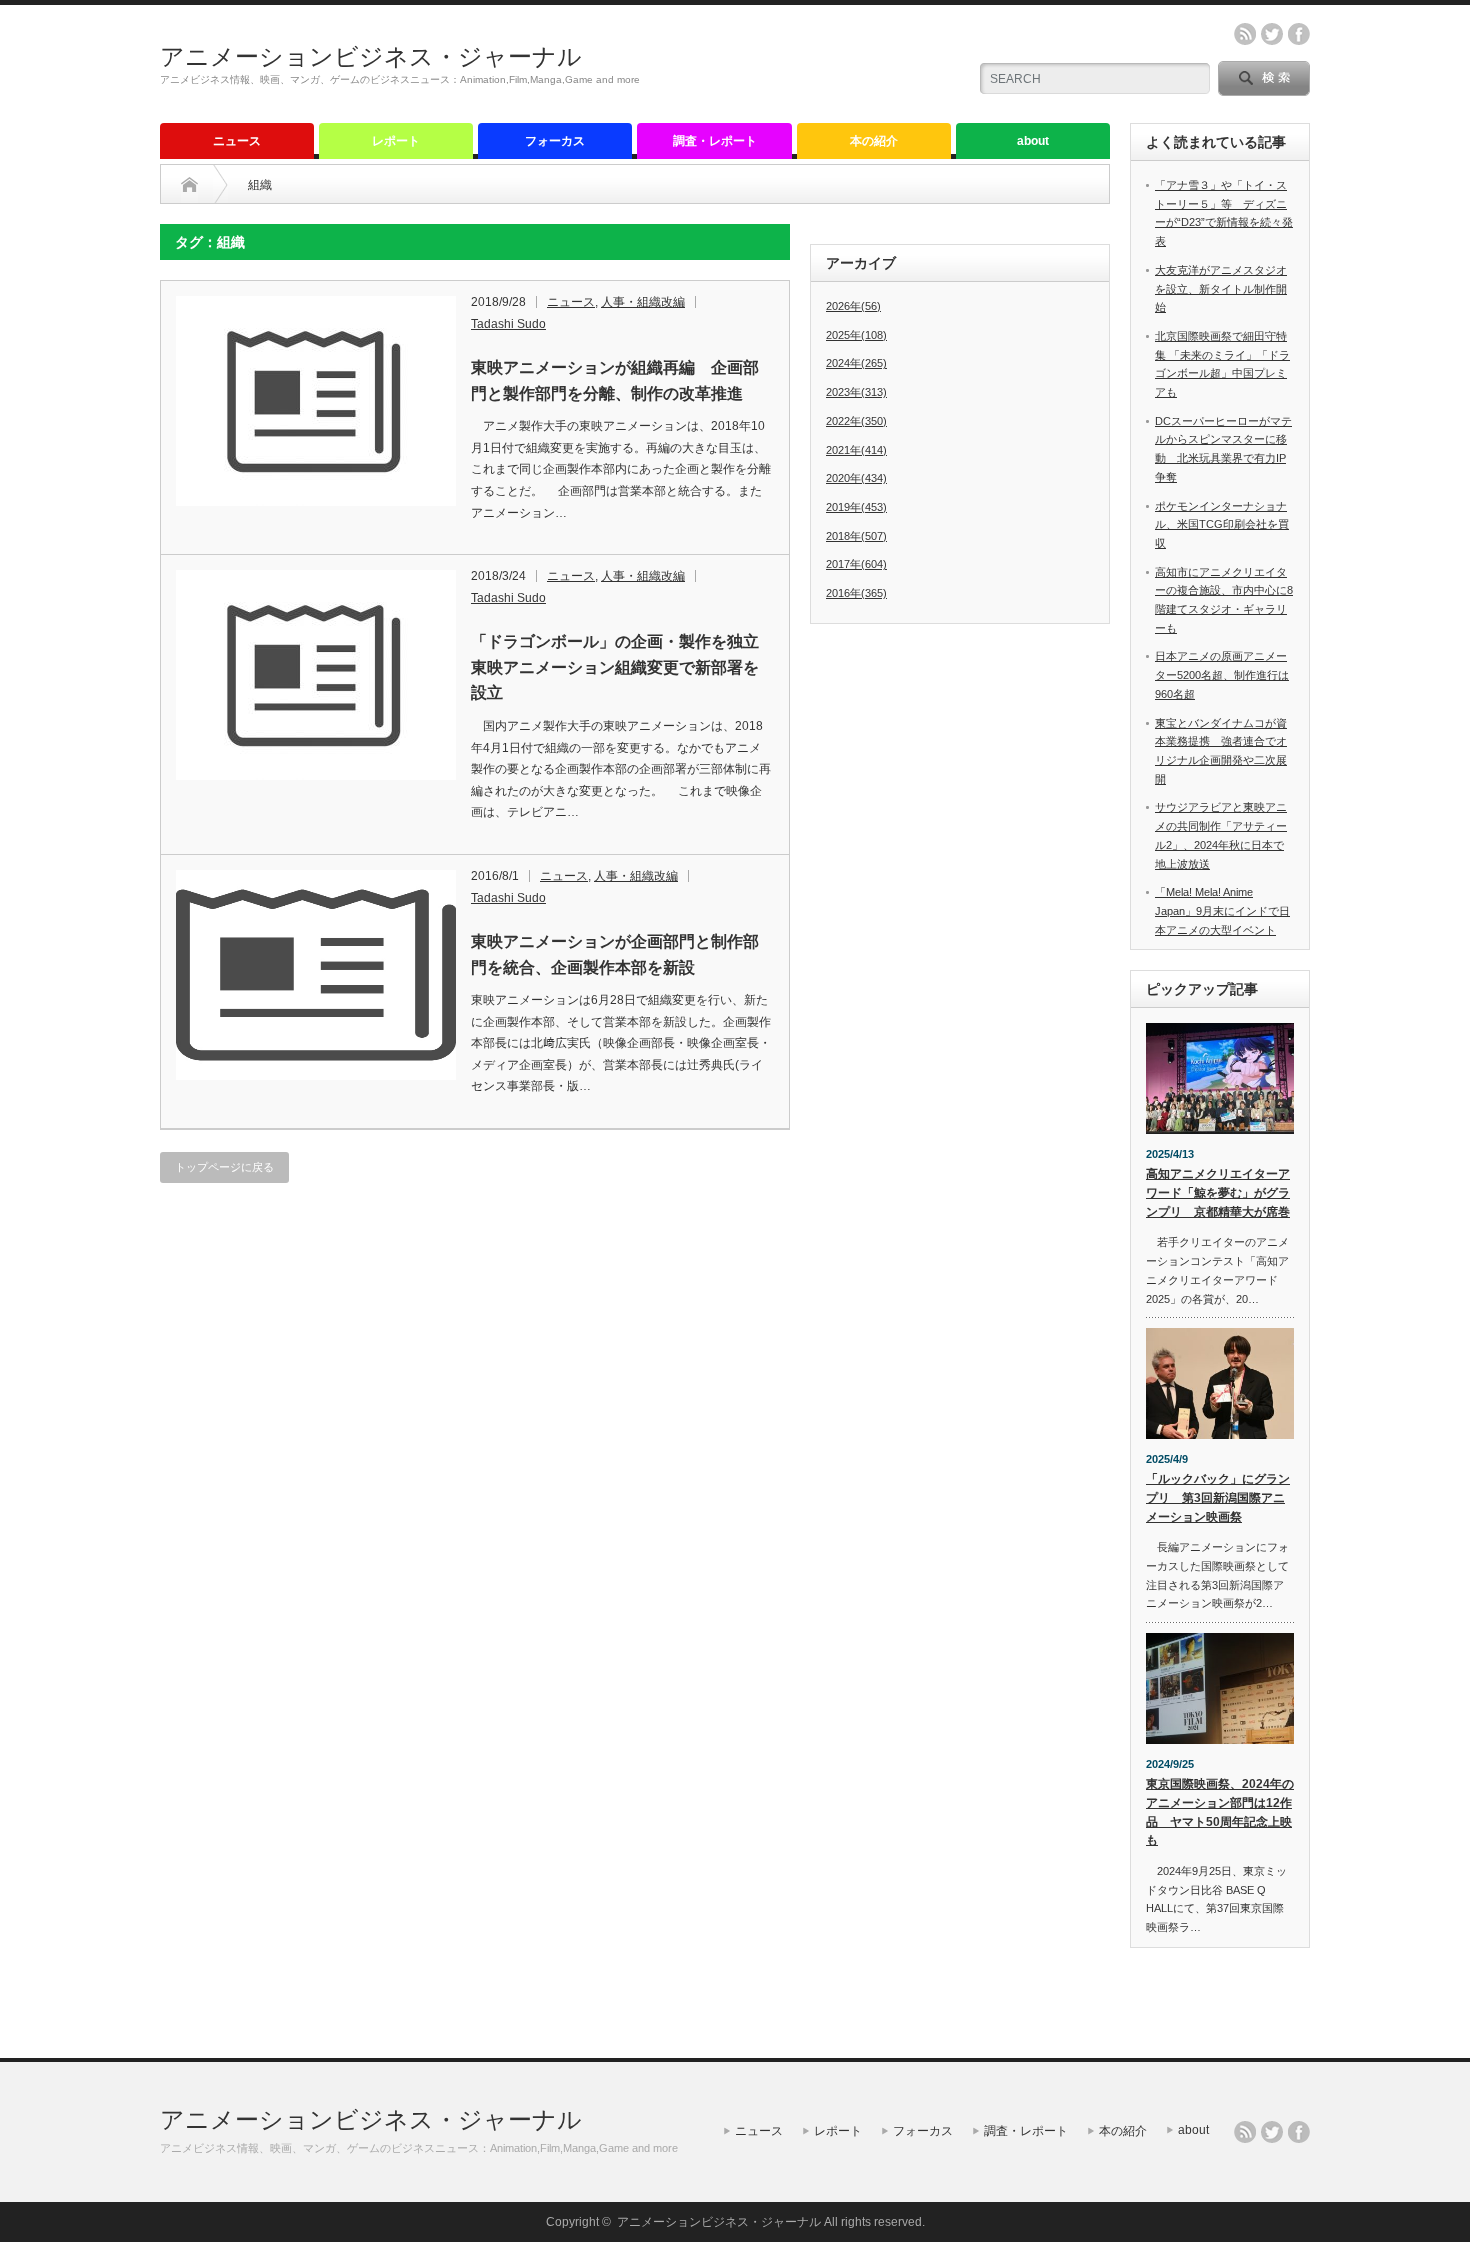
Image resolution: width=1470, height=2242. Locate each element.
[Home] (189, 185)
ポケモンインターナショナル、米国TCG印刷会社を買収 (1222, 524)
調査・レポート (715, 141)
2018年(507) (856, 536)
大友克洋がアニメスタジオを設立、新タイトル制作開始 (1221, 288)
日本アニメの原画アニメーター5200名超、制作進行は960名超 (1222, 674)
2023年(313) (856, 392)
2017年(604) (856, 564)
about (1033, 141)
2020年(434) (856, 478)
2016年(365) (856, 593)
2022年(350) (856, 421)
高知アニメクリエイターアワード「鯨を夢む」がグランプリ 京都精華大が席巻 (1218, 1192)
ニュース (237, 141)
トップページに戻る (224, 1167)
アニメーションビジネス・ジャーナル (371, 56)
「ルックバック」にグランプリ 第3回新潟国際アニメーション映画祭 (1218, 1497)
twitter (1272, 34)
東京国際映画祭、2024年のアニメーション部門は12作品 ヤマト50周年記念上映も (1220, 1812)
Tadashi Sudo (508, 324)
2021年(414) (856, 450)
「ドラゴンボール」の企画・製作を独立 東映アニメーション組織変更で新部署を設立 (621, 667)
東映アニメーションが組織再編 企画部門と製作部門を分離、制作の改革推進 (615, 380)
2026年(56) (853, 306)
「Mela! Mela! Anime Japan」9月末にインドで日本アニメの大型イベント (1222, 910)
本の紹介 (874, 141)
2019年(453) (856, 507)
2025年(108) (856, 335)
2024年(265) (856, 363)
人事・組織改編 (643, 302)
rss (1245, 34)
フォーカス (555, 141)
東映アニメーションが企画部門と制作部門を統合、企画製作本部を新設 (615, 954)
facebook (1299, 34)
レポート (396, 141)
